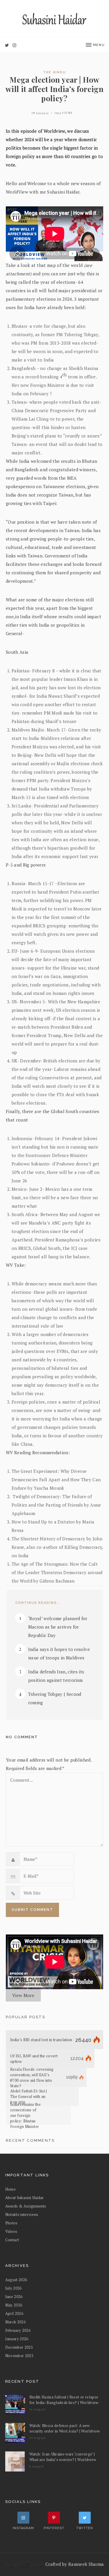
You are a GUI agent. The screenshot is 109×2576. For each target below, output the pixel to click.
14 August (38, 2438)
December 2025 (19, 2347)
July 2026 (14, 2288)
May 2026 (14, 2305)
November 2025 (19, 2356)
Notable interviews (22, 2214)
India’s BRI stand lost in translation (41, 2040)
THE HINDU (54, 72)
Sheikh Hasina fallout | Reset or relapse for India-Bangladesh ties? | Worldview (64, 2400)
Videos (11, 2231)
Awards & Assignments (26, 2206)
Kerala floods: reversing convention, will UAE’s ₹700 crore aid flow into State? (32, 2078)
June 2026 (14, 2297)
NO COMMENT (22, 1737)
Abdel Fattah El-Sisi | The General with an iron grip (29, 2097)
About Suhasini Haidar (25, 2198)
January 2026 (17, 2339)
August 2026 (16, 2280)
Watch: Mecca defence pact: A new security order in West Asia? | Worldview (65, 2428)
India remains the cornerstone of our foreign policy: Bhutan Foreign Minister (25, 2116)
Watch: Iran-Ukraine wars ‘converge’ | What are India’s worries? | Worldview (63, 2457)
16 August (38, 2409)
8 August (37, 2466)
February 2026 (18, 2330)
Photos (11, 2223)
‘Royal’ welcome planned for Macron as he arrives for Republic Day (58, 1627)
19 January (40, 113)
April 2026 (14, 2313)
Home (10, 2189)
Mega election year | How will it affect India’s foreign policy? (54, 89)
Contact (12, 2240)
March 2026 (15, 2322)
